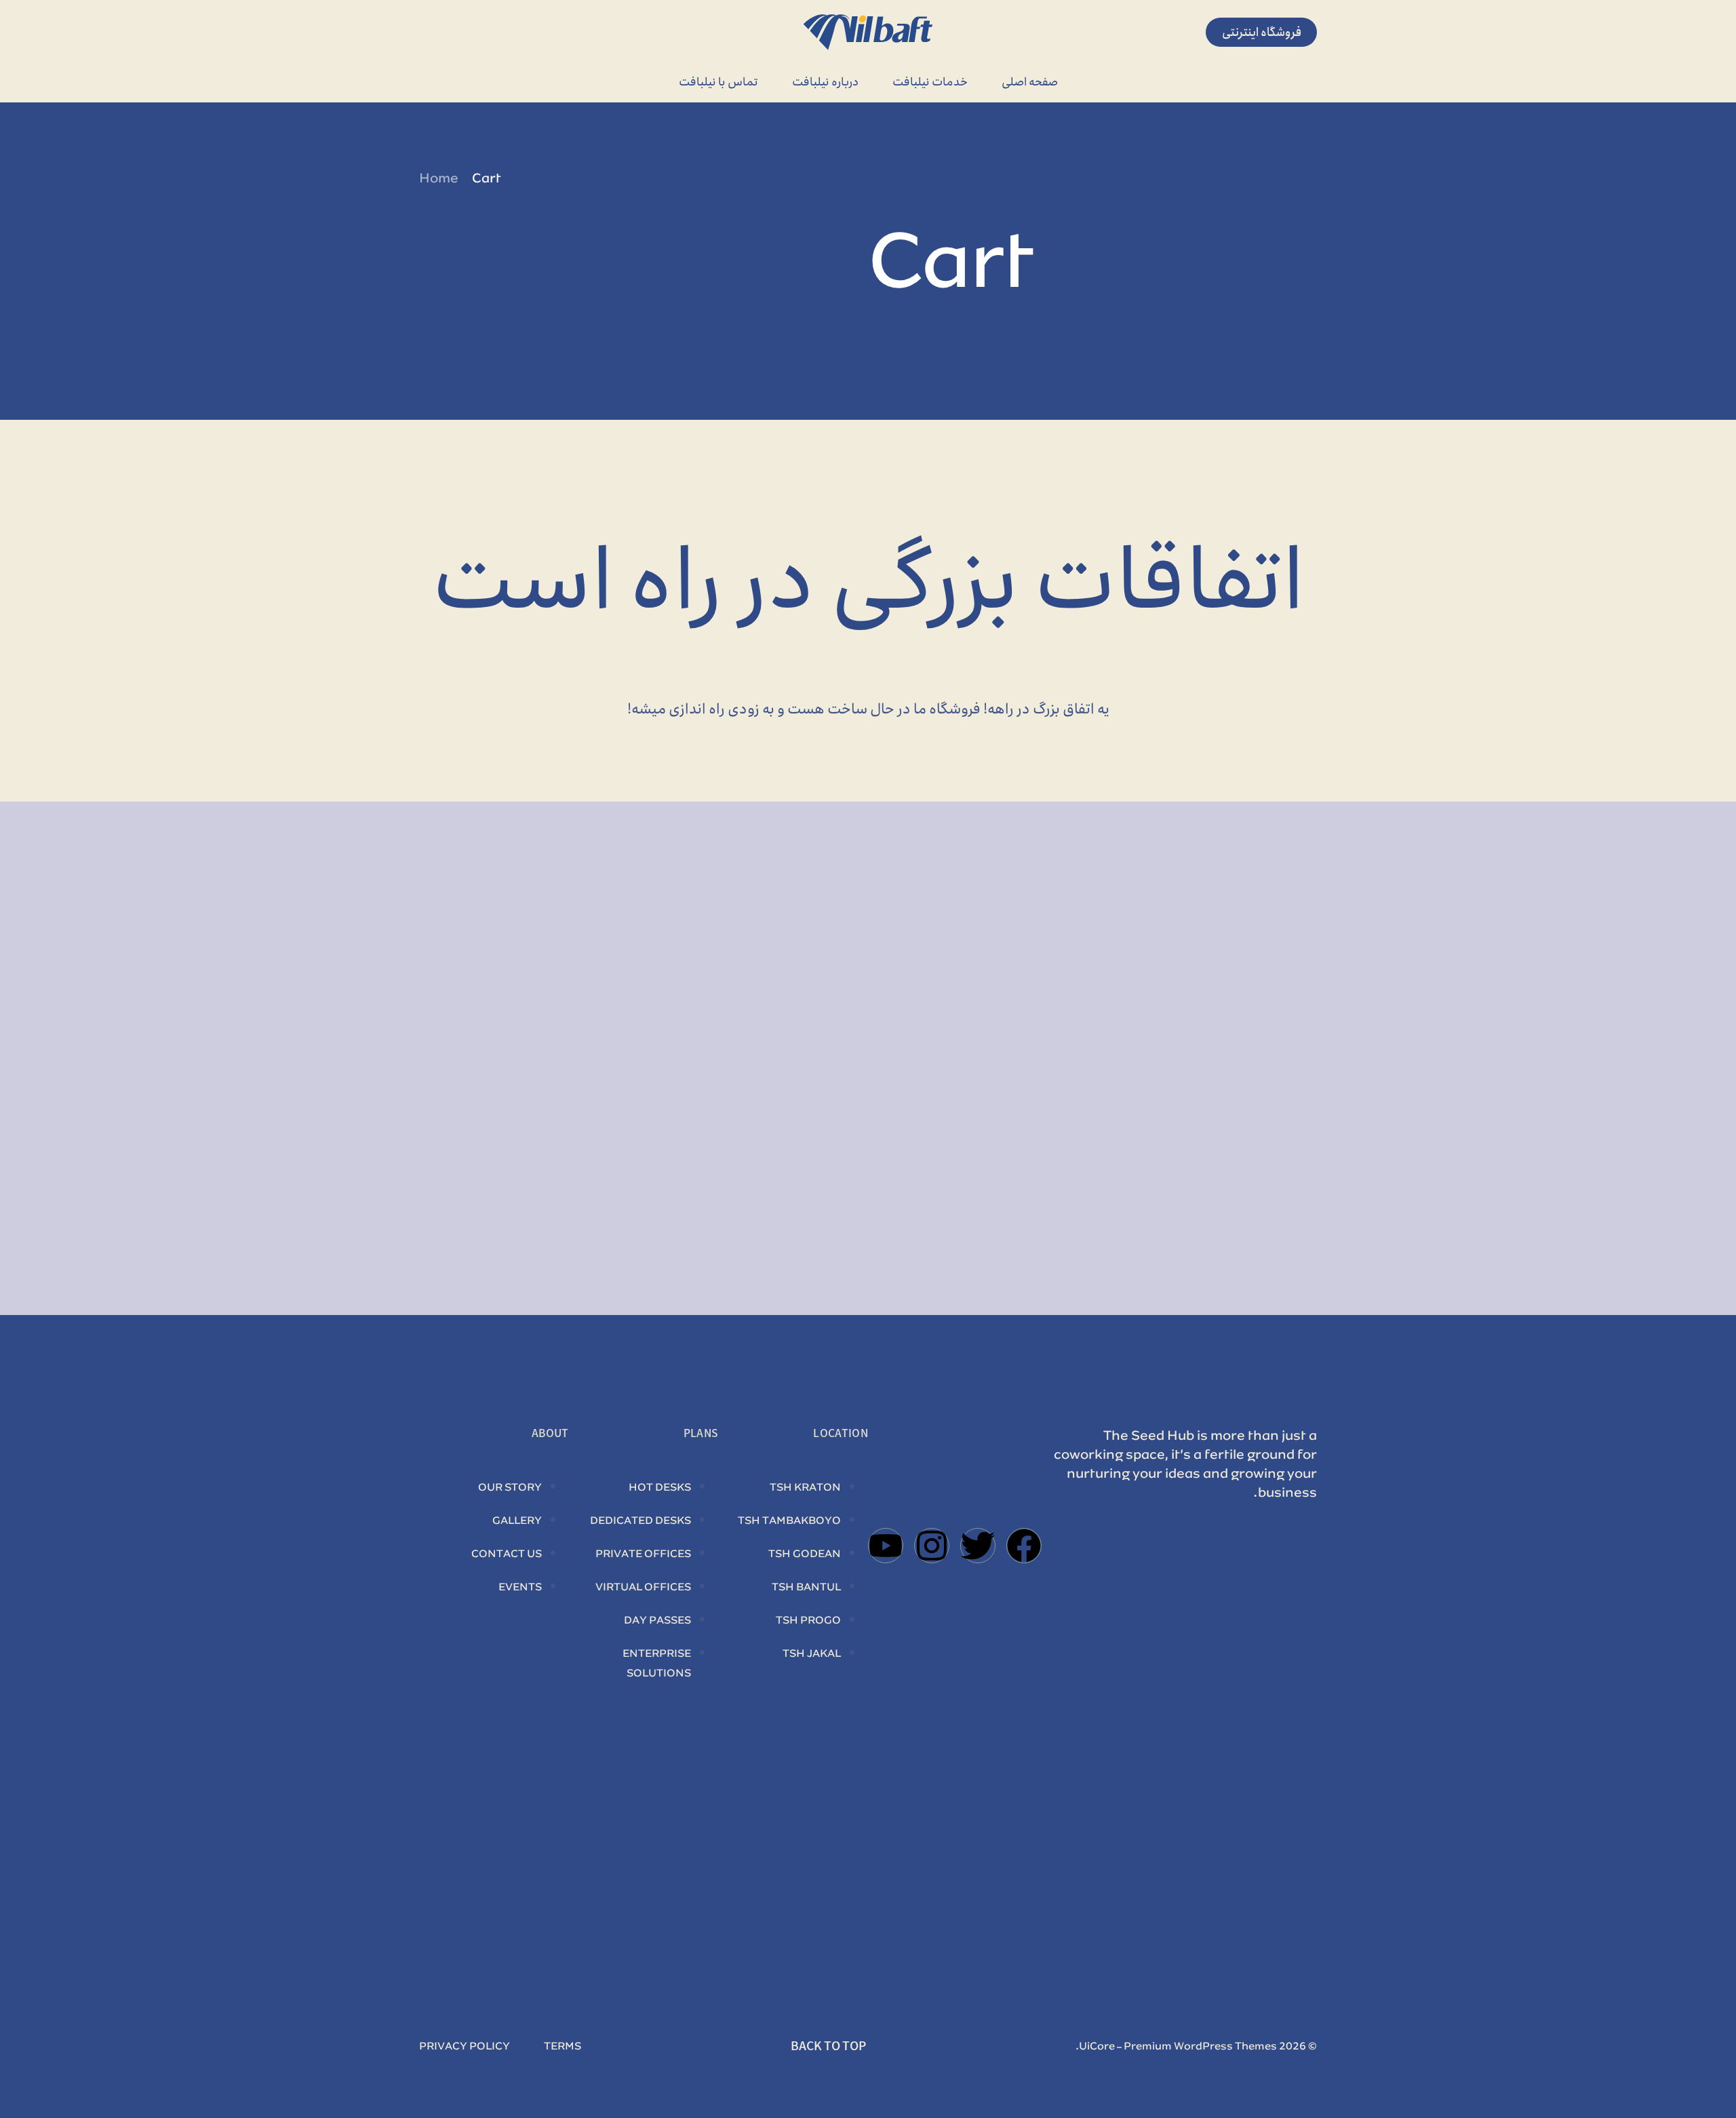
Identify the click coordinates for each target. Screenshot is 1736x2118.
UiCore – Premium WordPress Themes (1178, 2047)
